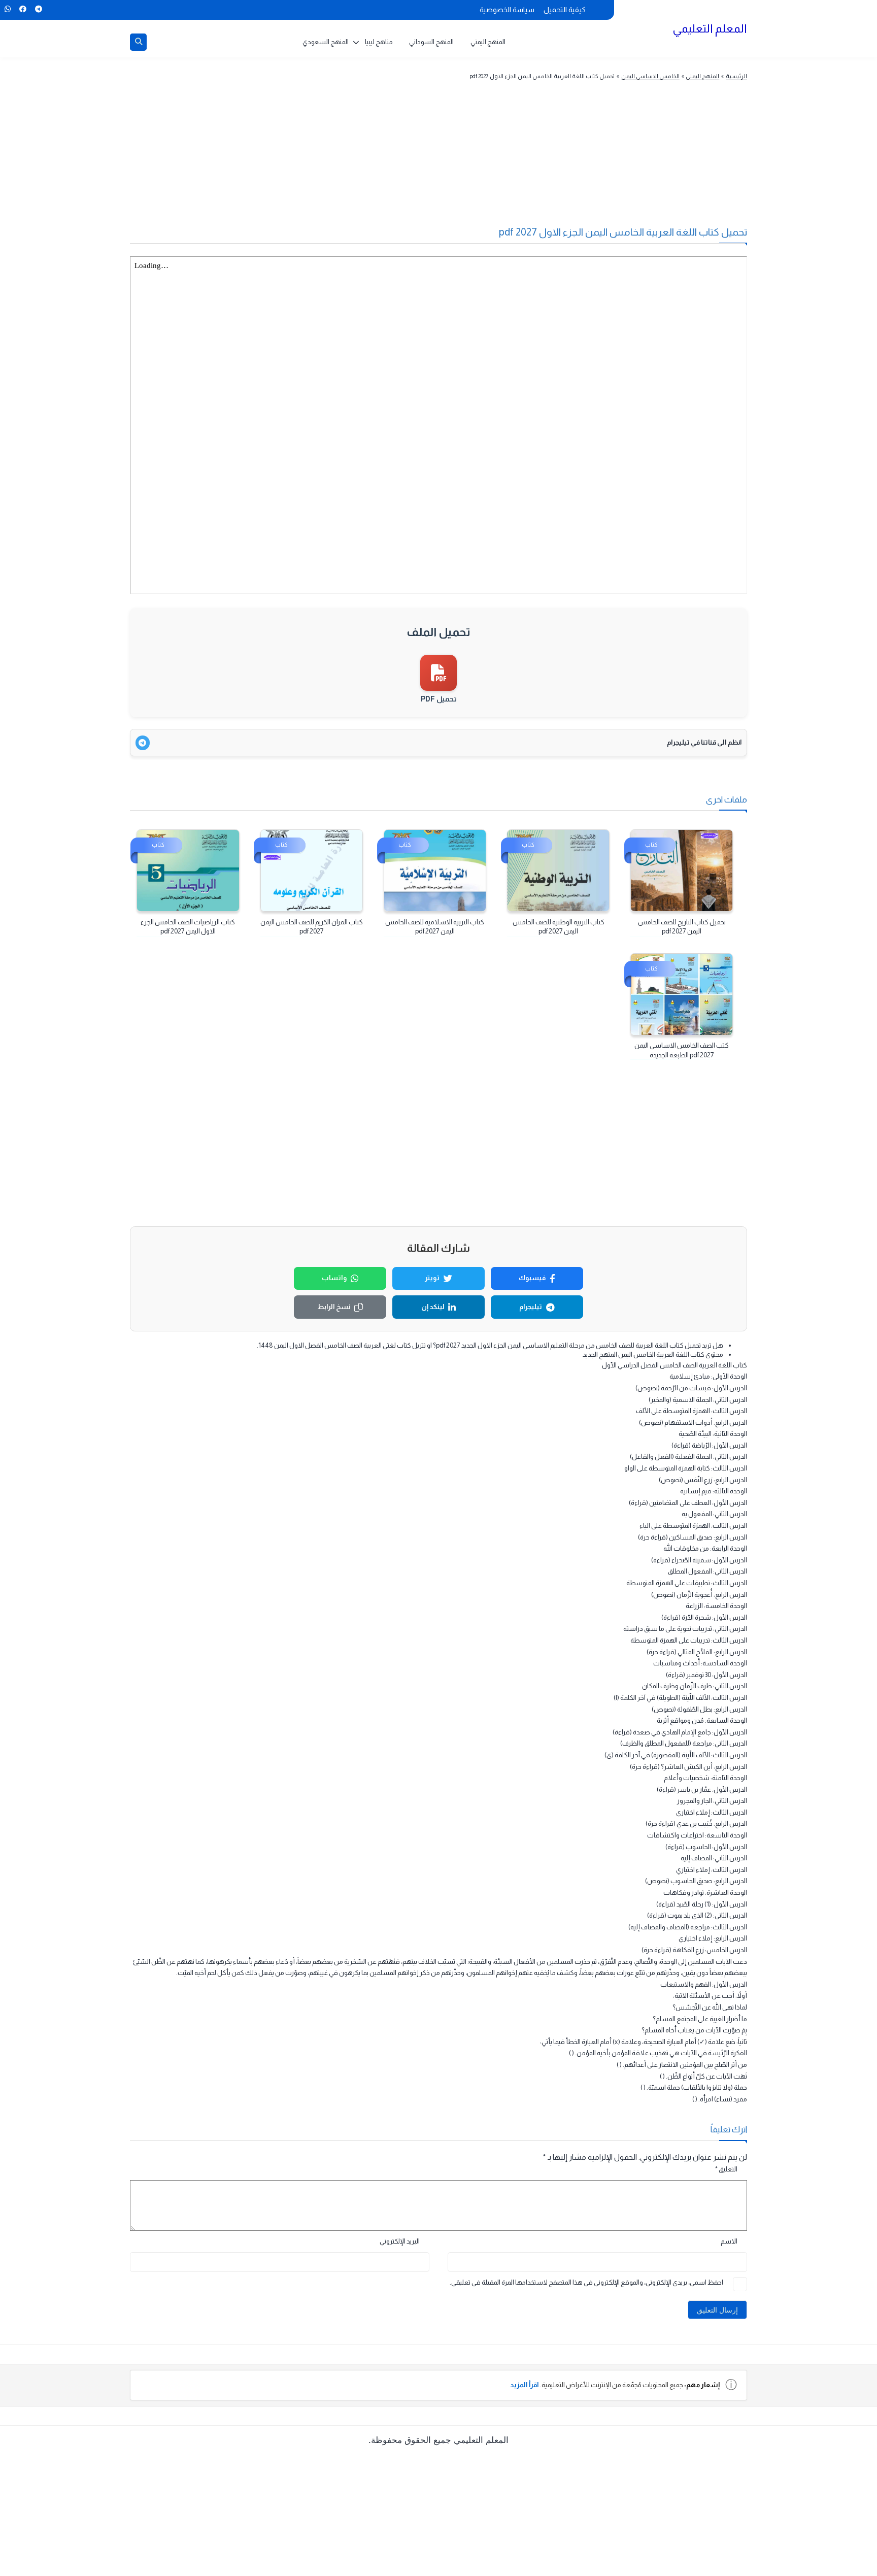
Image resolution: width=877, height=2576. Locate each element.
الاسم (729, 2241)
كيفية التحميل (565, 10)
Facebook (23, 9)
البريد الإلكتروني (400, 2241)
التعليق (726, 2169)
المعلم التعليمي (710, 28)
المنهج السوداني (431, 42)
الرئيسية (736, 76)
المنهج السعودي (326, 42)
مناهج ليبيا (379, 42)
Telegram (38, 9)
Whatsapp (7, 9)
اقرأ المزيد (525, 2385)
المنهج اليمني (488, 42)
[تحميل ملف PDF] (438, 673)
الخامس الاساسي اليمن (650, 76)
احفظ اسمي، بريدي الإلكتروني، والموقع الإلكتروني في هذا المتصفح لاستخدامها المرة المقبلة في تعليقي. (586, 2282)
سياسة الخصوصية (507, 10)
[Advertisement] (458, 159)
